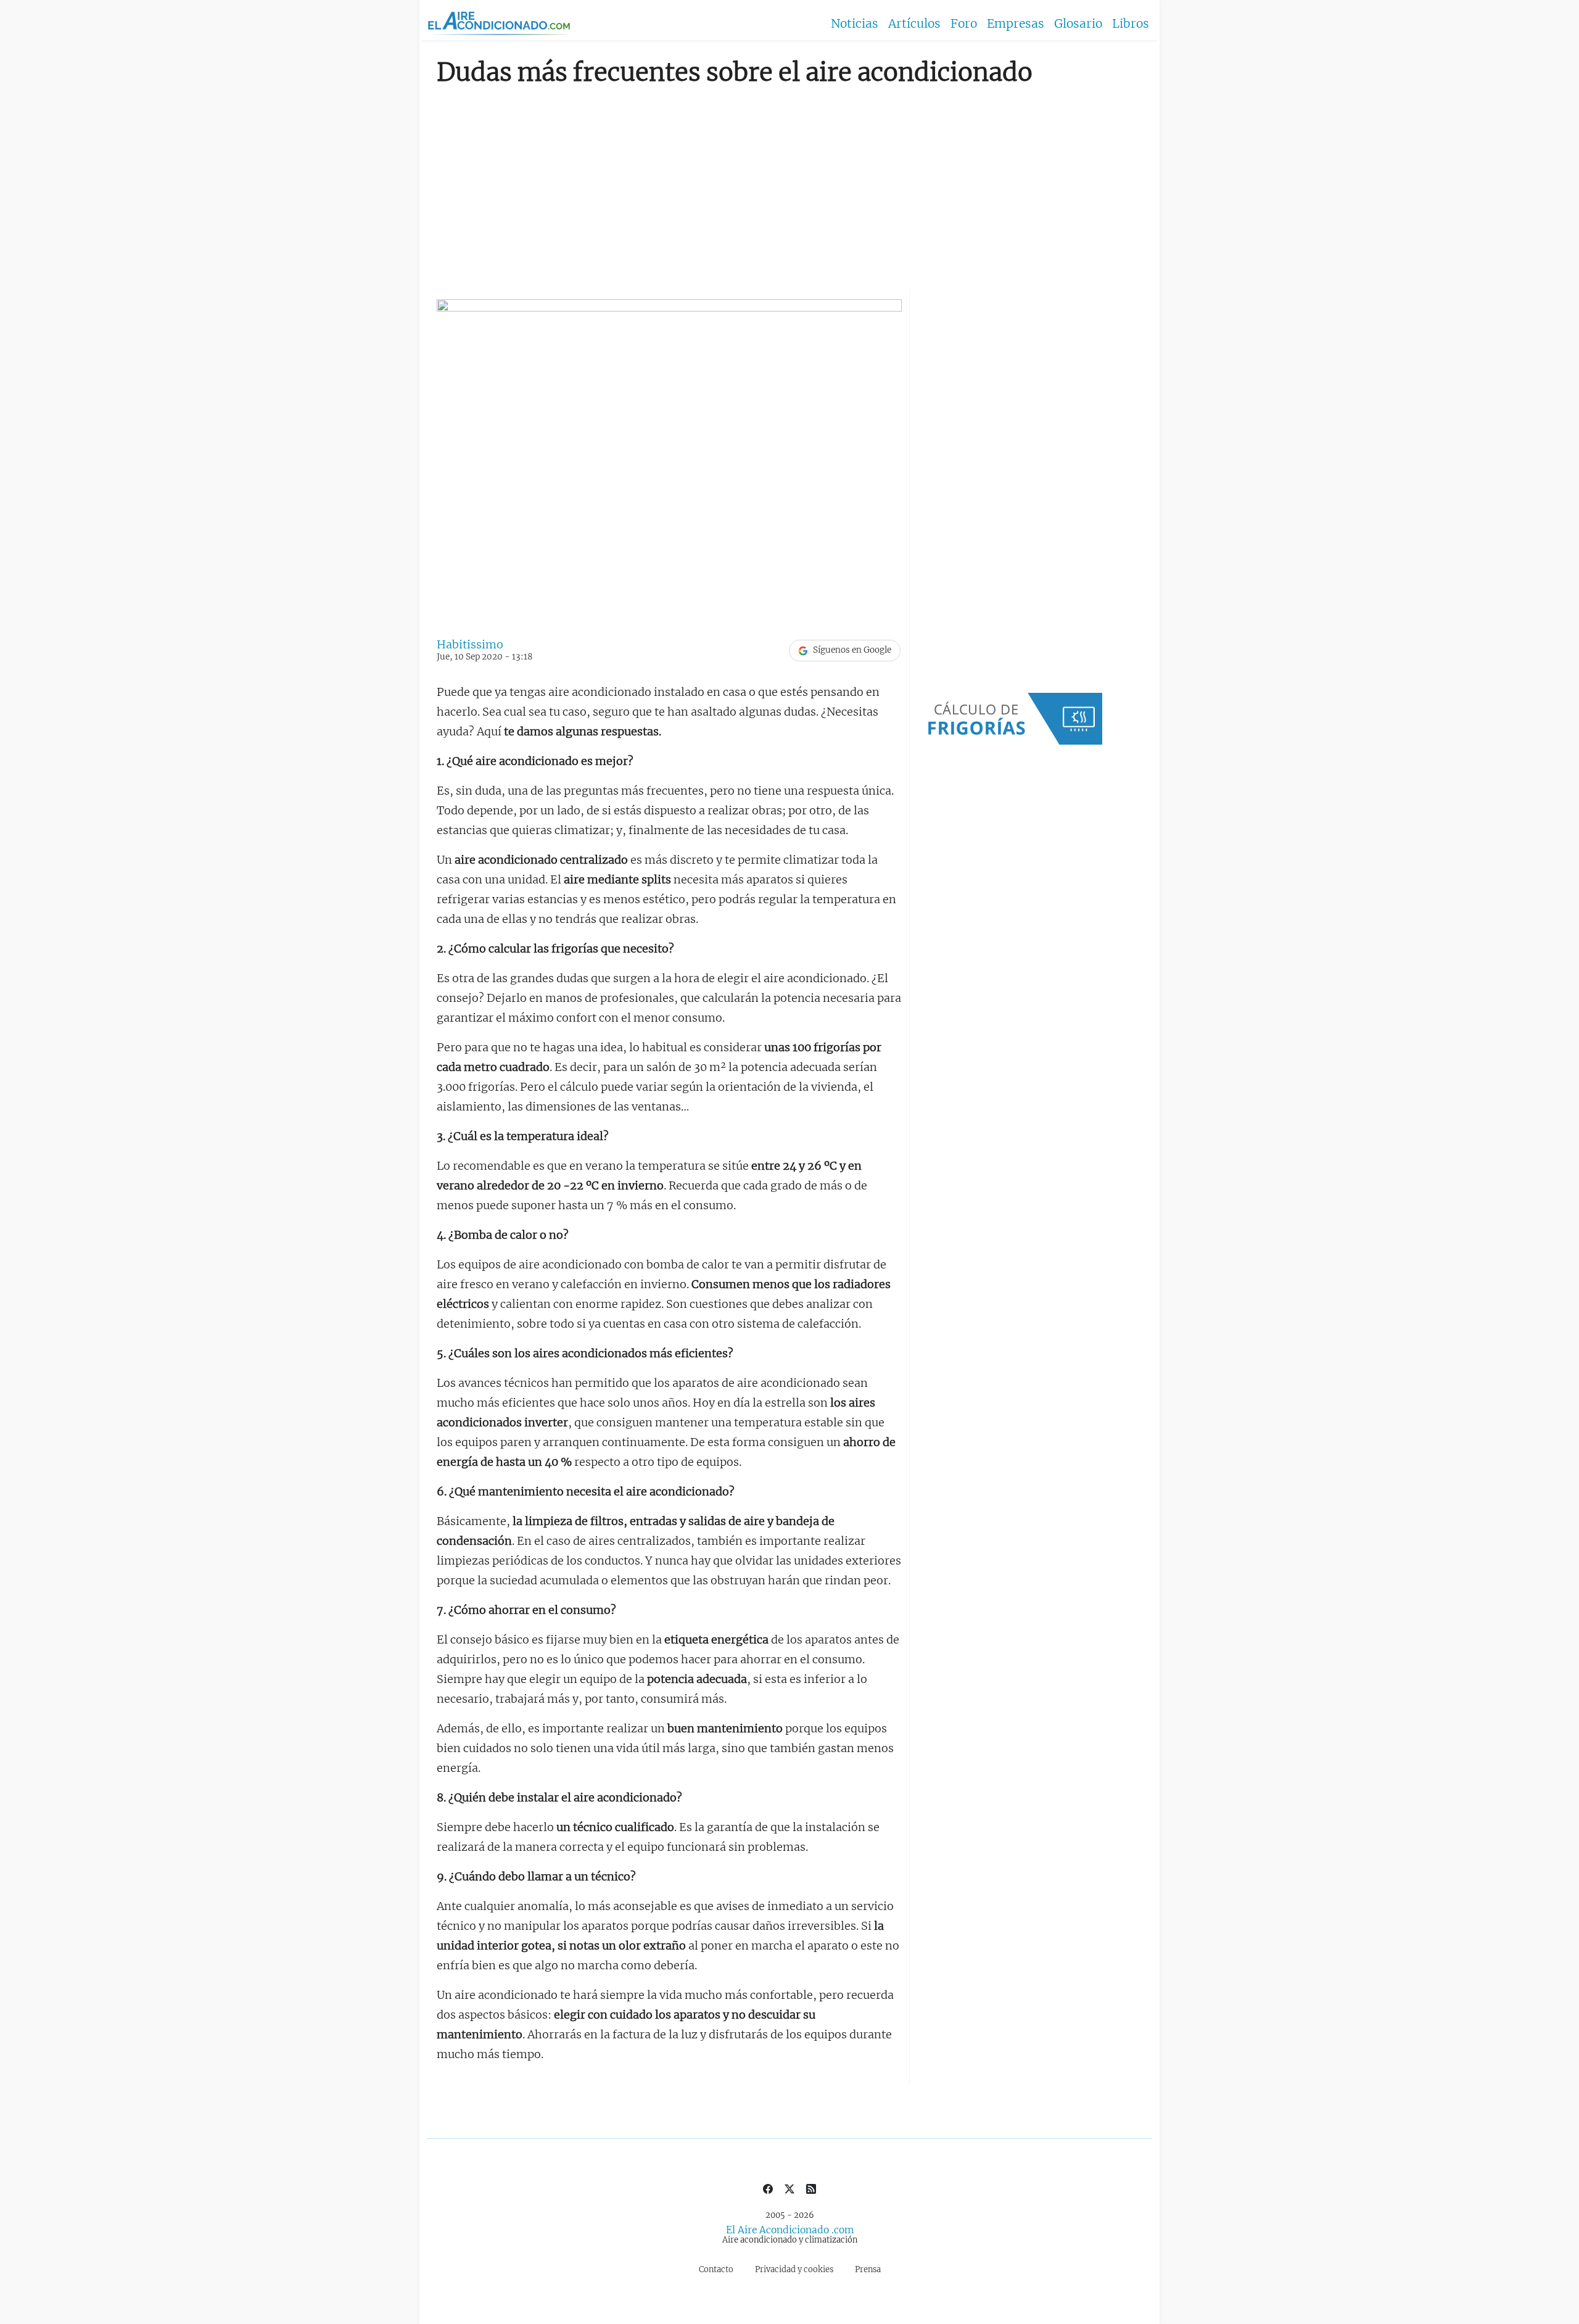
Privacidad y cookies (794, 2269)
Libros (1131, 23)
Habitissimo (470, 644)
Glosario (1078, 23)
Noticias (855, 23)
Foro (964, 23)
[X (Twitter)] (789, 2188)
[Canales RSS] (811, 2188)
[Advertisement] (789, 183)
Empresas (1016, 23)
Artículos (914, 23)
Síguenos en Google (852, 650)
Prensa (868, 2269)
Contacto (716, 2269)
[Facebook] (768, 2188)
